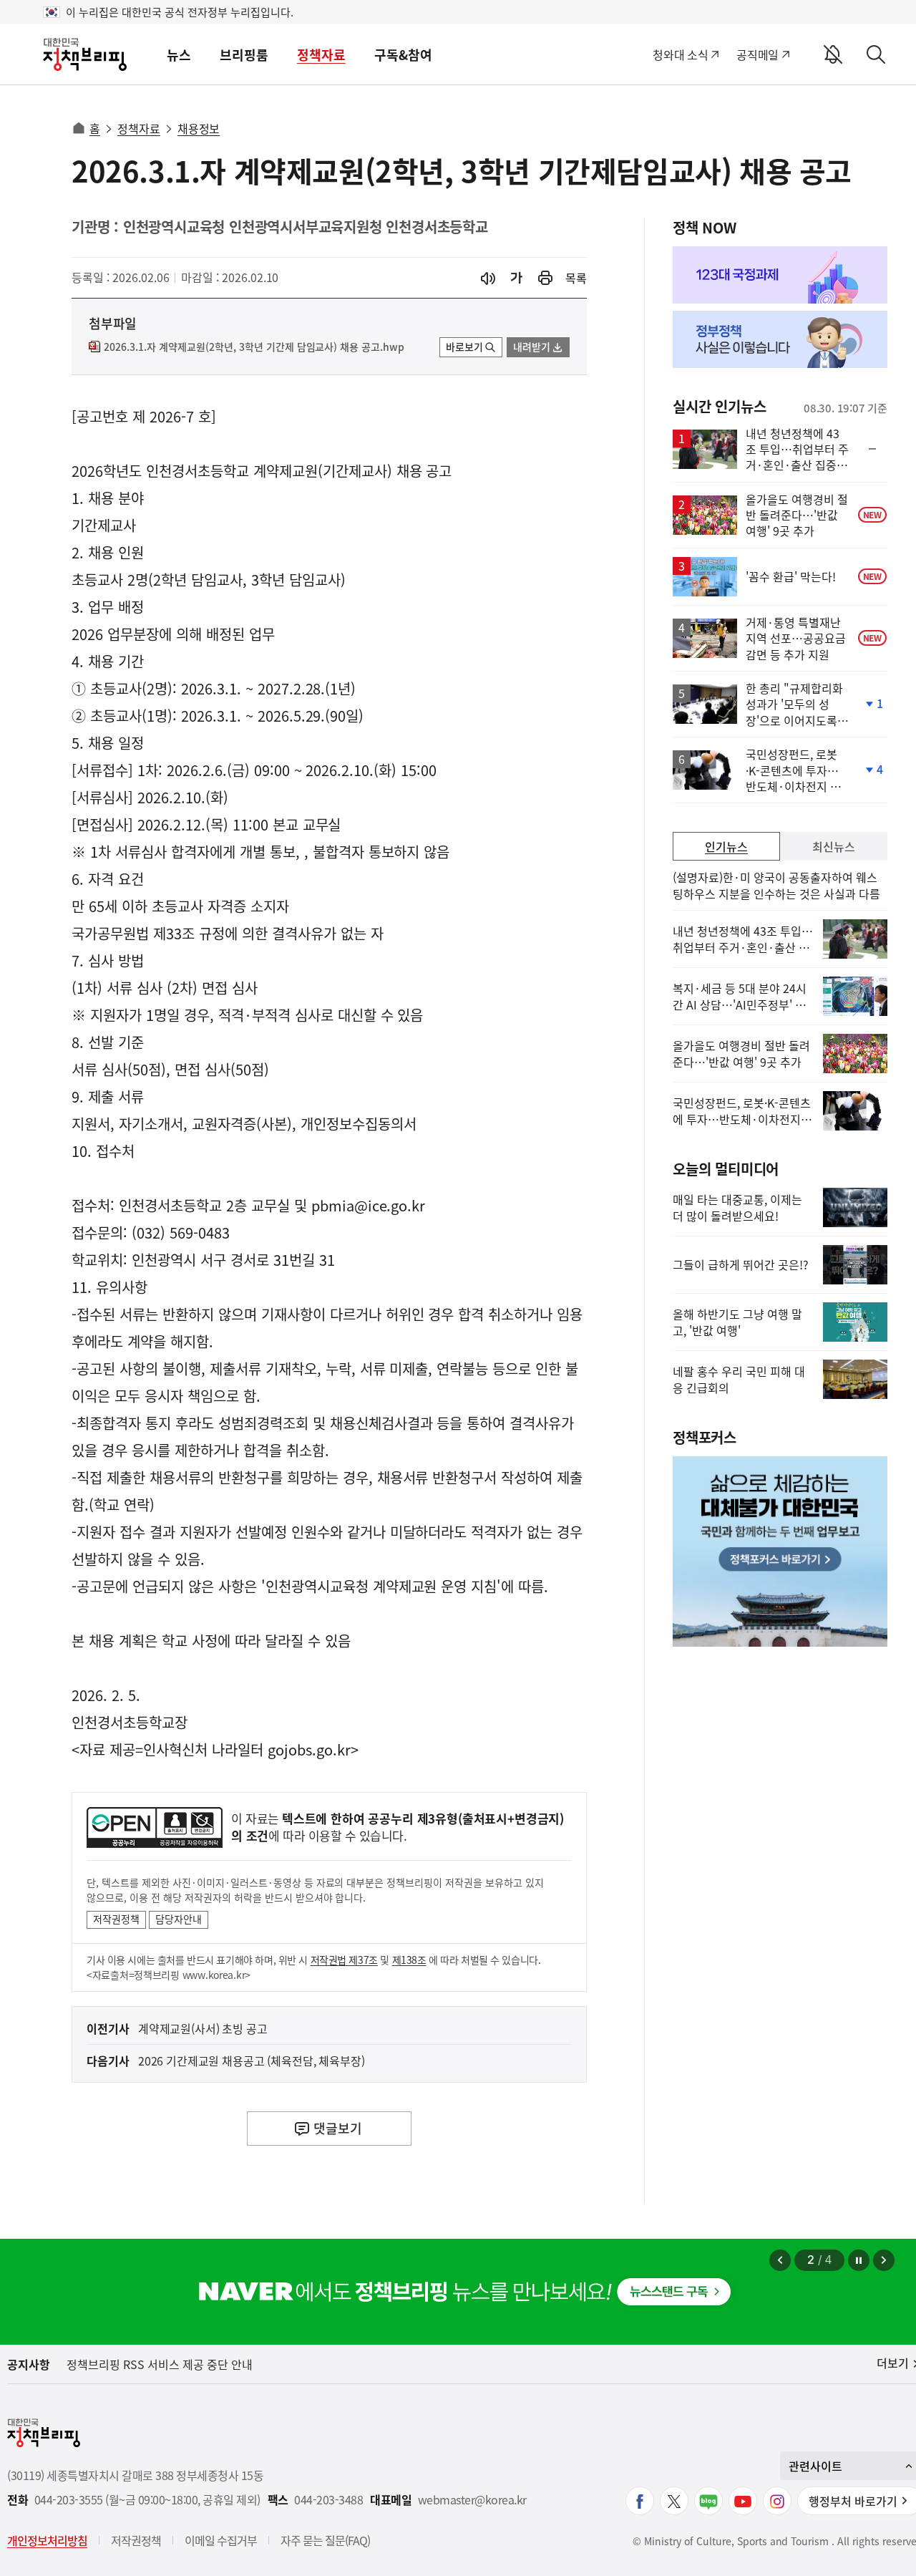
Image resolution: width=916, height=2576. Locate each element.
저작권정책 (116, 1919)
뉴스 (179, 55)
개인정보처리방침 (47, 2540)
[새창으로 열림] (545, 278)
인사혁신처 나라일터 (203, 1749)
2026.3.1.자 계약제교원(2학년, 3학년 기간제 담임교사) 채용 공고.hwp (254, 347)
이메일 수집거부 (221, 2540)
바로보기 (464, 347)
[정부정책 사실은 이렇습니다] (780, 339)
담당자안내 (179, 1919)
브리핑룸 (244, 55)
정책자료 (321, 55)
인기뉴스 (726, 846)
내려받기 (532, 347)
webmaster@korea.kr (472, 2500)
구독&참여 (403, 55)
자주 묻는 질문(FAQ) (325, 2540)
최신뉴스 (834, 846)
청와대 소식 (680, 54)
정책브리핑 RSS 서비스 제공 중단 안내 (160, 2364)
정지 (859, 2260)
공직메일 (757, 54)
